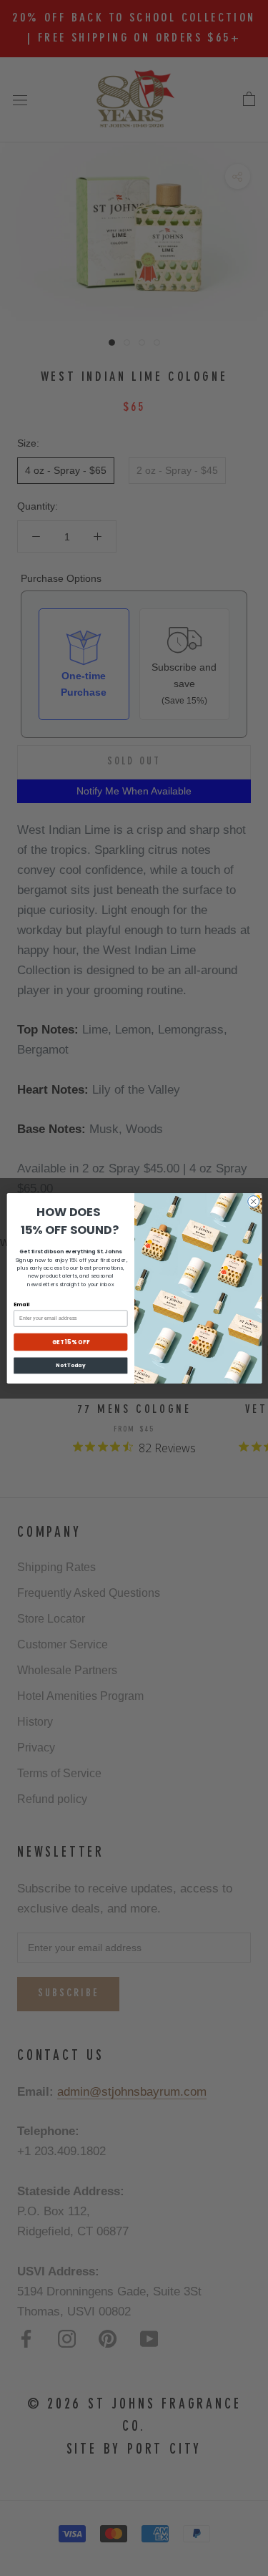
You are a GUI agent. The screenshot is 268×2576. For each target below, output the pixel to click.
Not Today (70, 1365)
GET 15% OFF (70, 1342)
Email (21, 1304)
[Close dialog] (253, 1201)
